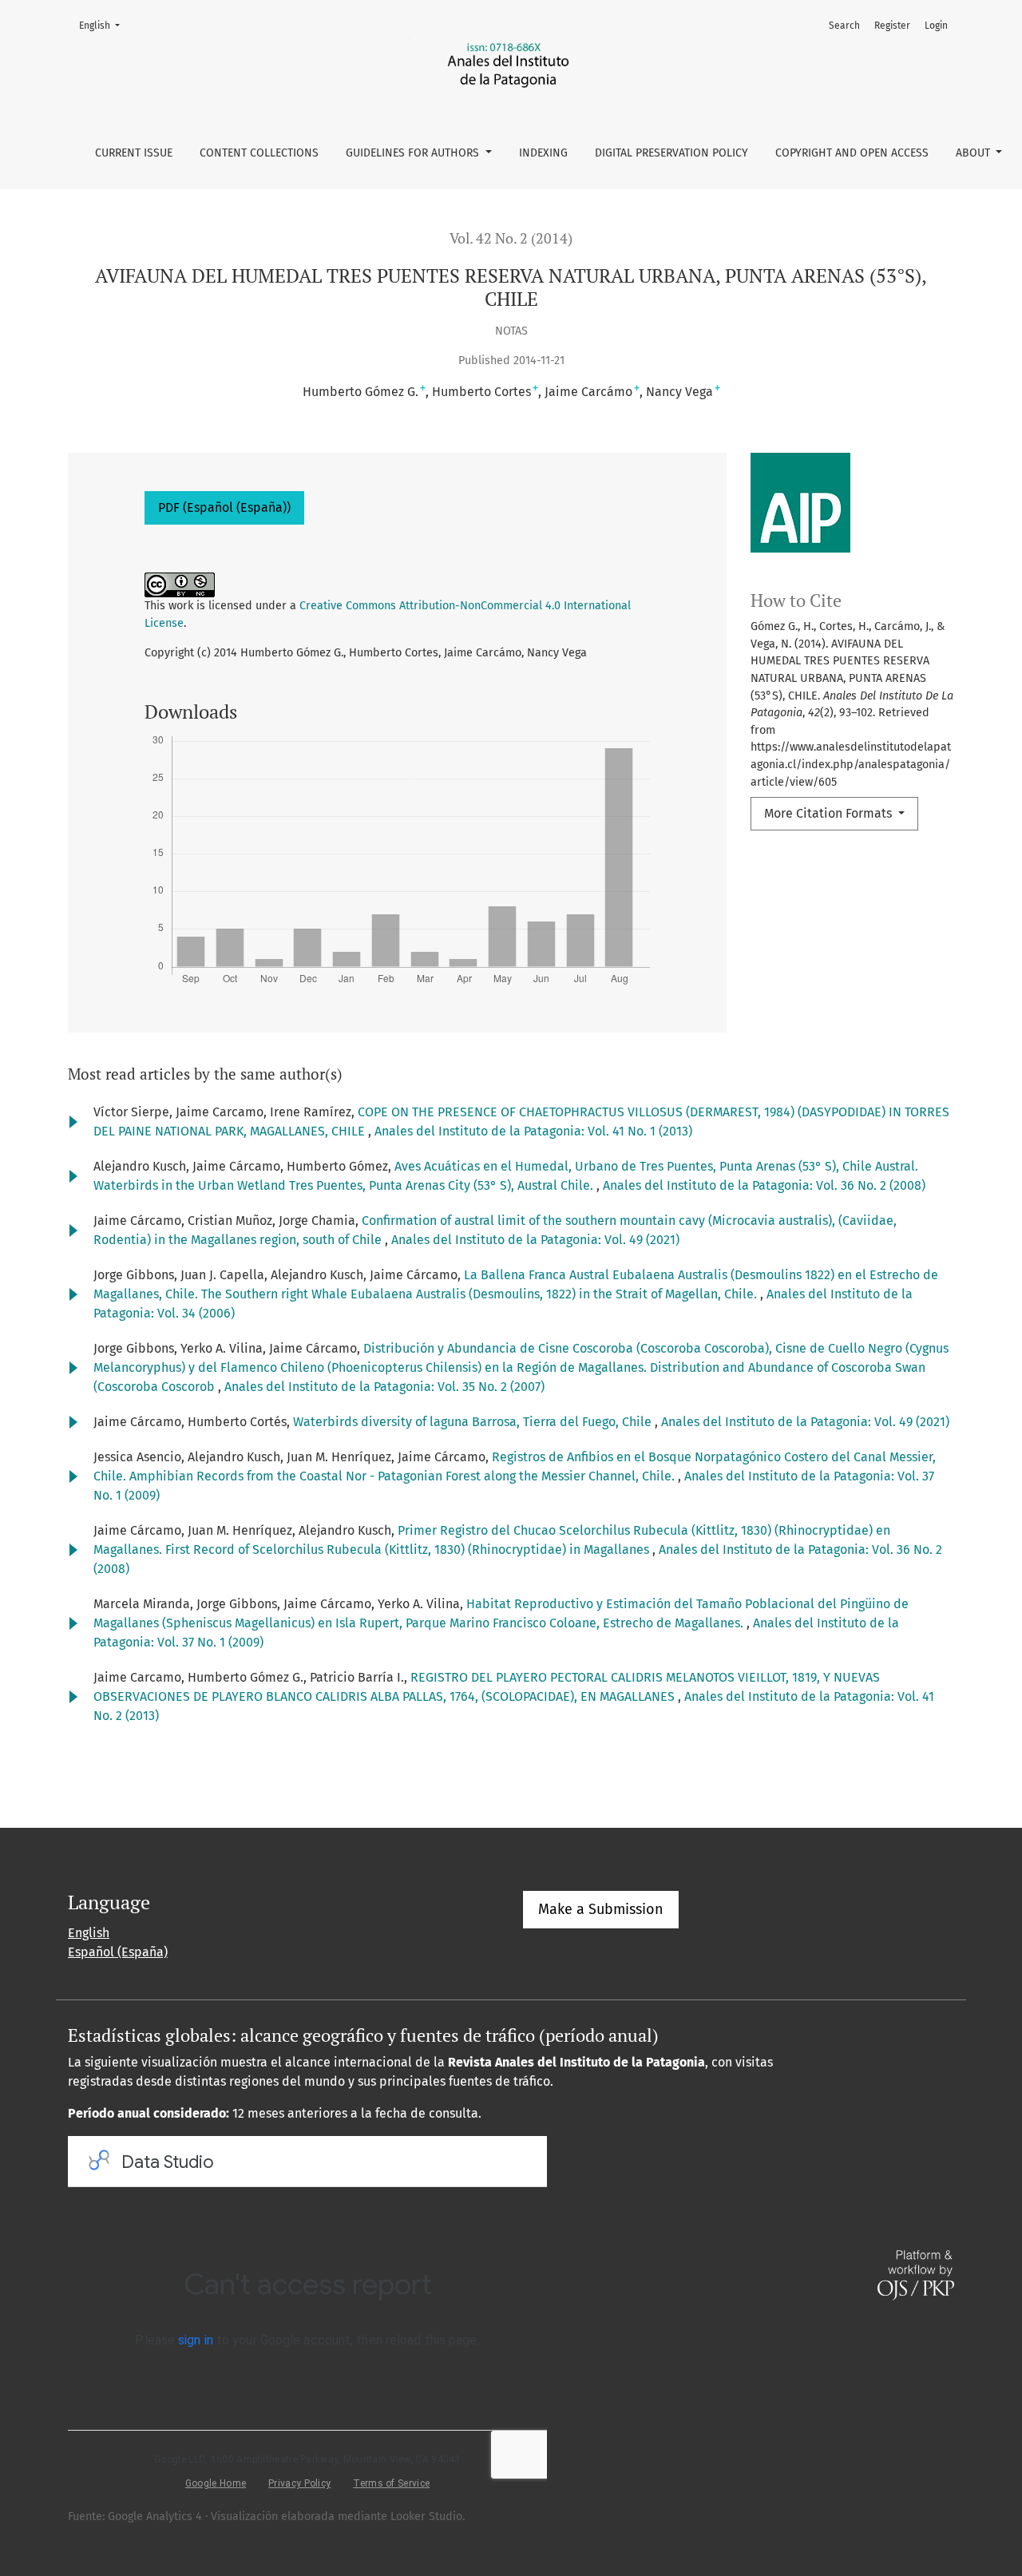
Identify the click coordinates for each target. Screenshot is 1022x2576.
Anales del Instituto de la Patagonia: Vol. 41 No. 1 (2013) (533, 1131)
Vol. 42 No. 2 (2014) (511, 238)
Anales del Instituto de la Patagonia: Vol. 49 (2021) (535, 1240)
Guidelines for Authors (414, 153)
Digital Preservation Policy (671, 153)
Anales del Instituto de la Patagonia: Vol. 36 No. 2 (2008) (764, 1185)
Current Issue (134, 153)
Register (892, 26)
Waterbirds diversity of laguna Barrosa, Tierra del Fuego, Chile (474, 1422)
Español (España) (118, 1952)
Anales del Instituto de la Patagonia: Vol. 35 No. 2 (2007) (384, 1387)
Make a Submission (601, 1909)
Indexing (543, 153)
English (104, 25)
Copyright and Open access (852, 153)
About (974, 153)
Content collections (259, 153)
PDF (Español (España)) (224, 507)
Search (844, 26)
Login (936, 26)
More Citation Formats (830, 813)
